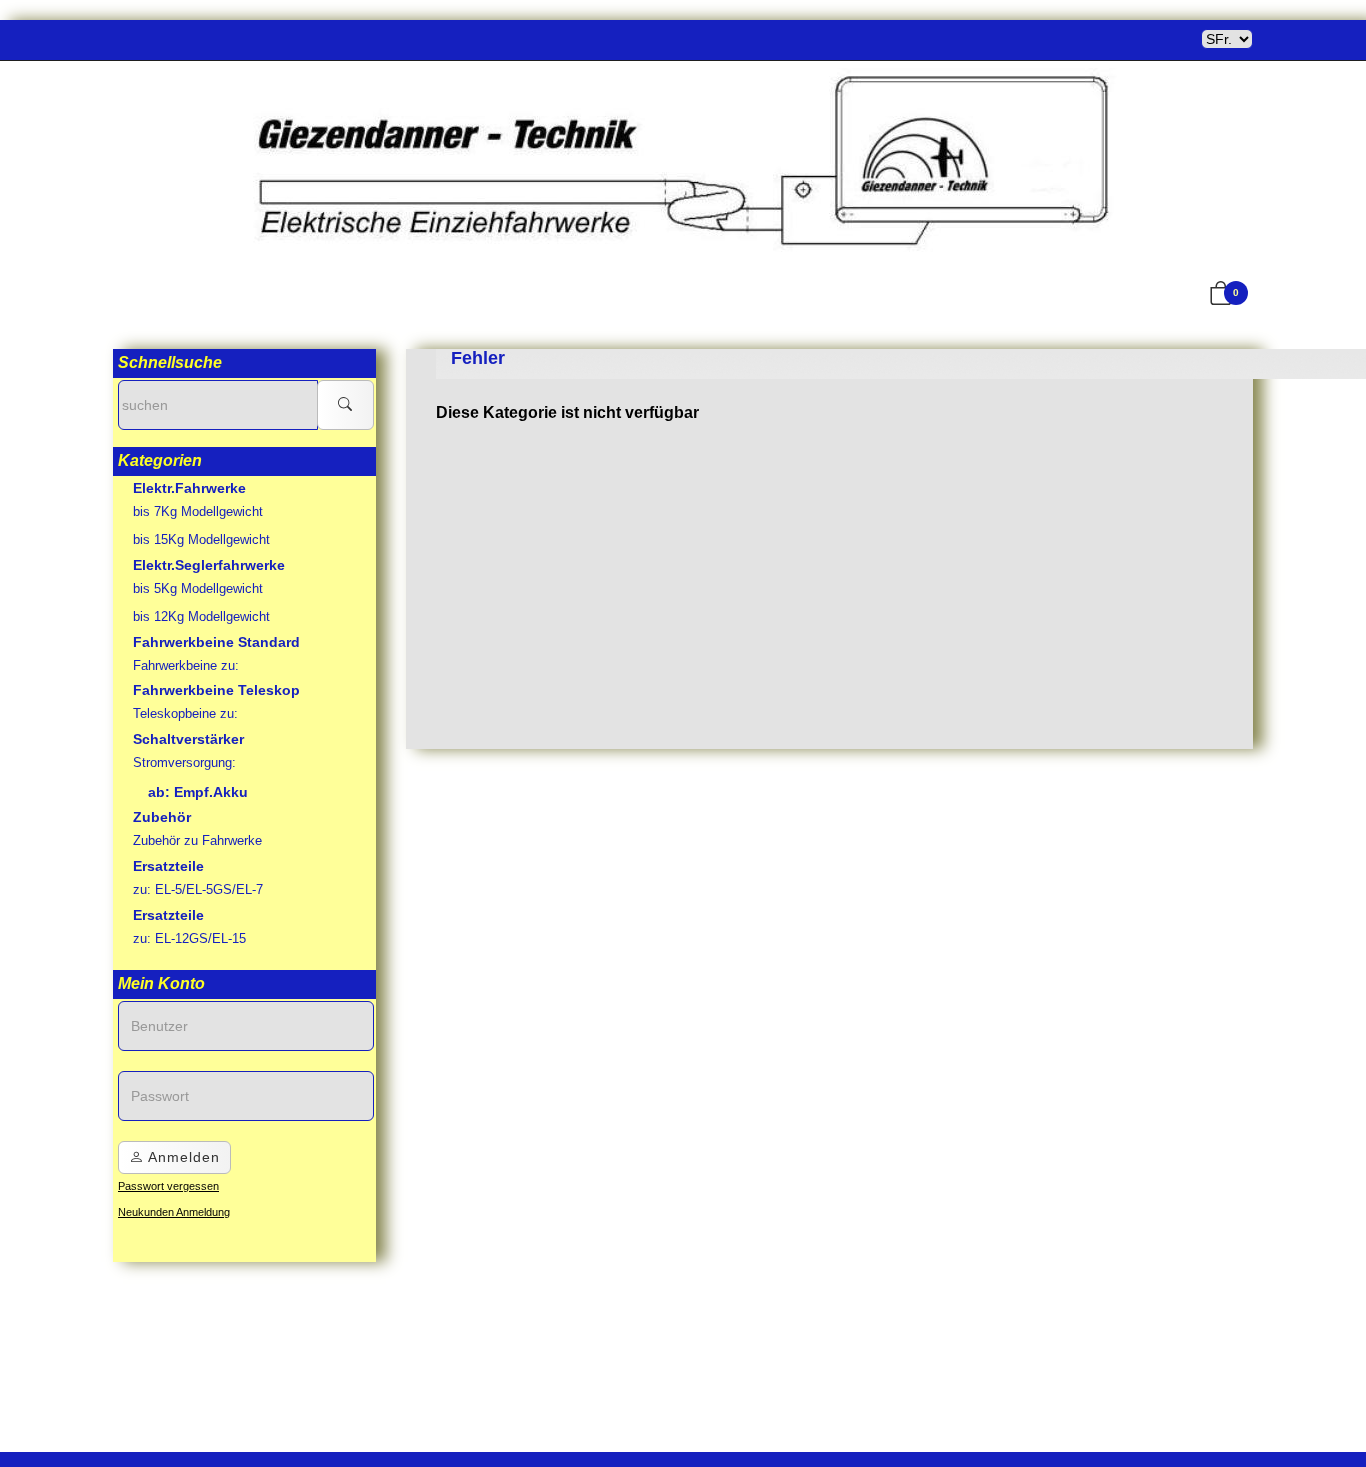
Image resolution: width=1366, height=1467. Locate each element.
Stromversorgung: (184, 762)
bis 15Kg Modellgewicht (201, 539)
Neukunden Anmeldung (174, 1212)
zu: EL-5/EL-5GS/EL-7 (198, 889)
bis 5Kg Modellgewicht (198, 588)
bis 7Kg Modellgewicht (198, 511)
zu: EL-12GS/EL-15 (189, 938)
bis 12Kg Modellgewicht (201, 616)
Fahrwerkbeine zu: (186, 665)
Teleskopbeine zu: (185, 713)
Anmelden (182, 1157)
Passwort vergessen (168, 1186)
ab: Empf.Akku (198, 792)
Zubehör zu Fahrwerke (197, 840)
